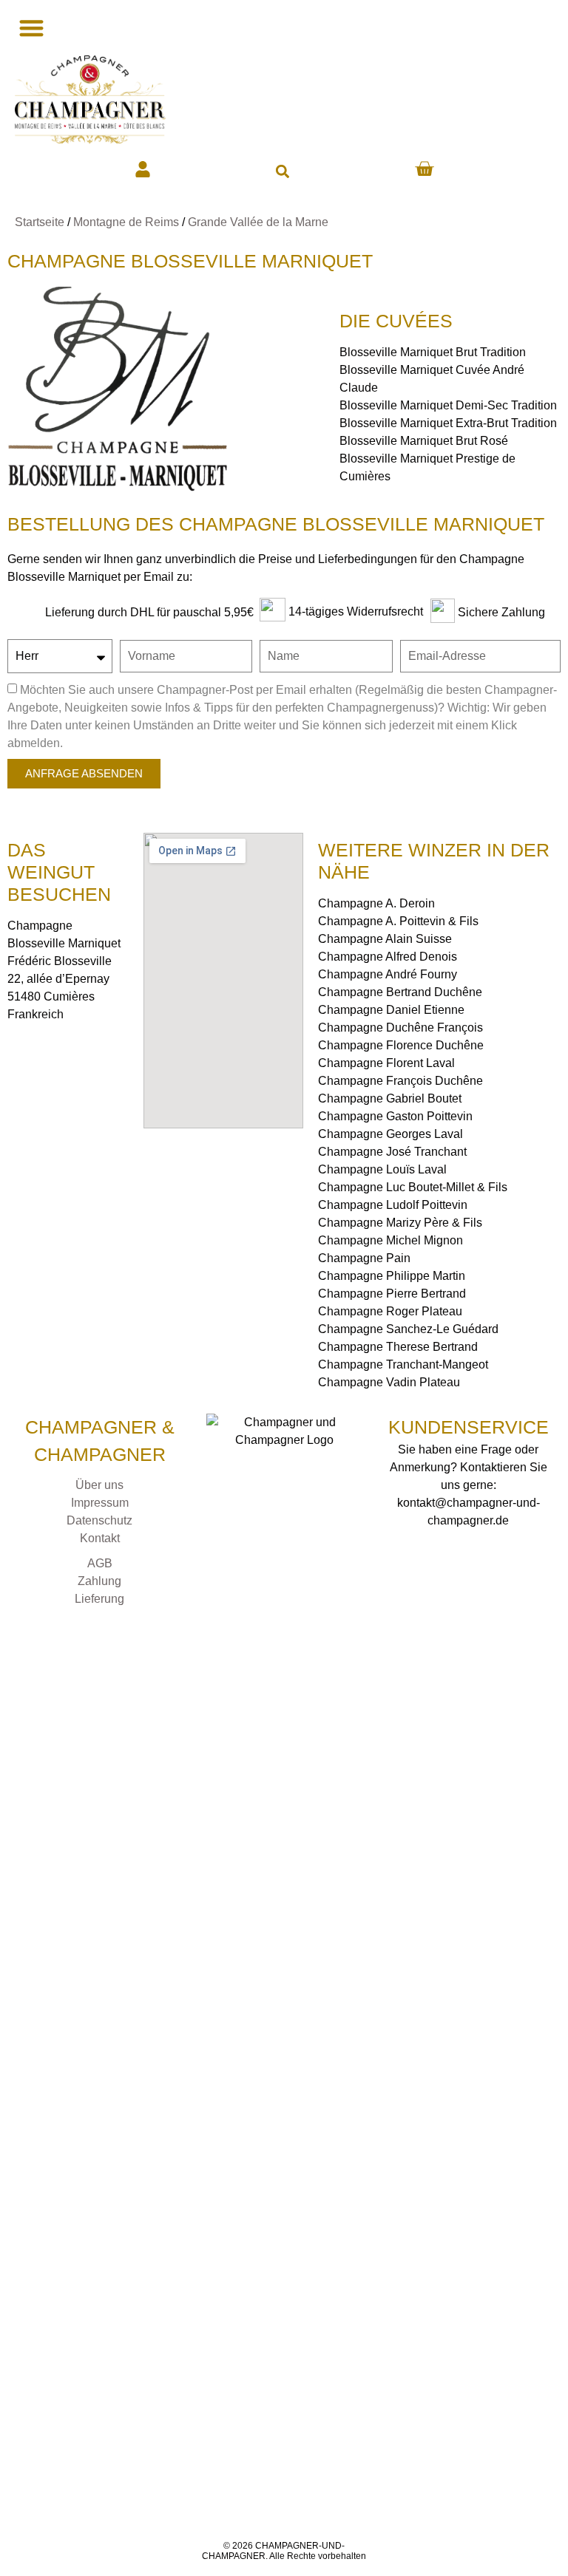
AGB (100, 1563)
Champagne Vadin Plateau (389, 1382)
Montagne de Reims (126, 222)
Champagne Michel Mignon (390, 1240)
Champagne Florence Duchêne (401, 1045)
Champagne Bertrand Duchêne (400, 992)
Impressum (100, 1503)
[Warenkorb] (424, 169)
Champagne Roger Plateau (390, 1311)
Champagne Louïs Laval (382, 1169)
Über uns (99, 1485)
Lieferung (99, 1599)
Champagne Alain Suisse (385, 939)
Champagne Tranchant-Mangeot (403, 1364)
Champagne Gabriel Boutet (390, 1098)
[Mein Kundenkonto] (143, 169)
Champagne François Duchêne (400, 1081)
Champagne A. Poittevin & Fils (398, 921)
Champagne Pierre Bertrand (392, 1294)
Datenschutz (99, 1520)
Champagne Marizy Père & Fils (400, 1223)
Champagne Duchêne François (400, 1028)
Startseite (40, 222)
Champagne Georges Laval (390, 1134)
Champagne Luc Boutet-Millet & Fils (413, 1187)
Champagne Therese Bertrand (398, 1347)
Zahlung (99, 1581)
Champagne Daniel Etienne (391, 1010)
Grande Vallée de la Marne (258, 222)
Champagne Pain (364, 1258)
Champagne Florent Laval (386, 1063)
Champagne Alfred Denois (388, 957)
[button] (282, 171)
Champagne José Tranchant (392, 1152)
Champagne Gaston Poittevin (395, 1116)
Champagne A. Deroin (376, 903)
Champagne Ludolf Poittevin (393, 1205)
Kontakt (100, 1538)
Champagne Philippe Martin (392, 1276)
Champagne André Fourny (388, 974)
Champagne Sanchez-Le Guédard (408, 1329)
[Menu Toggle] (30, 28)
